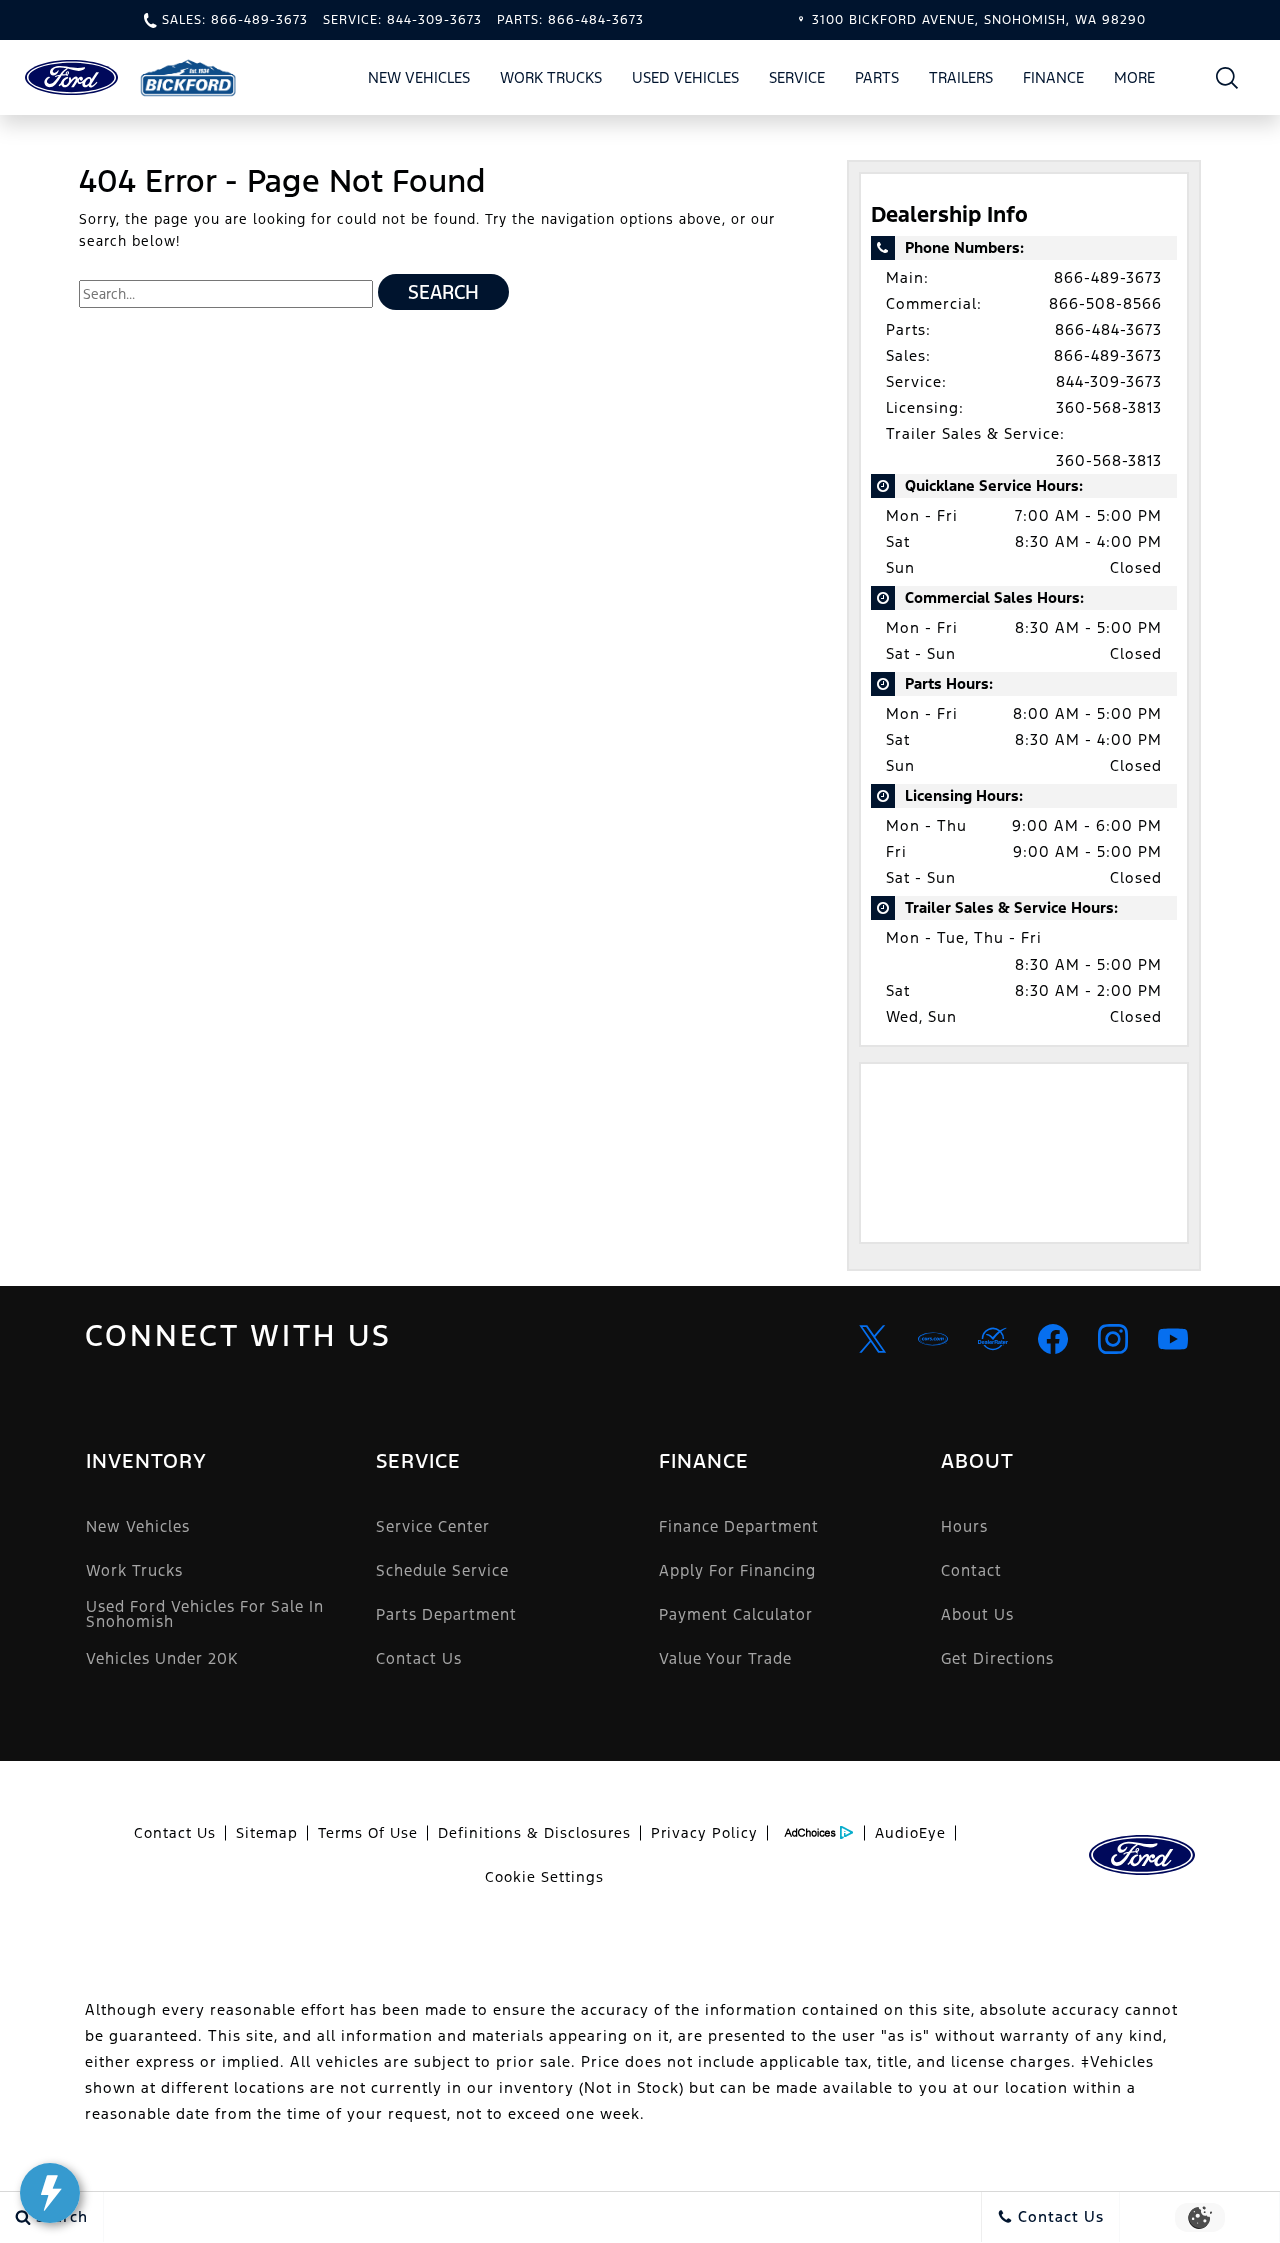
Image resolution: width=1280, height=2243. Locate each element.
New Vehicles (419, 77)
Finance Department (739, 1526)
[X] (873, 1339)
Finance (1053, 77)
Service (797, 77)
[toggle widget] (50, 2193)
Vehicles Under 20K (162, 1658)
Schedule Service (442, 1570)
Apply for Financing (737, 1570)
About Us (977, 1614)
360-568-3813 (1109, 407)
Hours (964, 1526)
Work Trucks (551, 77)
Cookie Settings (544, 1877)
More (1135, 81)
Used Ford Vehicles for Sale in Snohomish (205, 1613)
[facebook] (1053, 1339)
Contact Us (419, 1658)
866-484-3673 (1108, 329)
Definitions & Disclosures (534, 1833)
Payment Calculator (736, 1614)
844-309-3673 (1109, 381)
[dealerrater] (993, 1339)
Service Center (433, 1526)
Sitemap (267, 1833)
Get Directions (997, 1658)
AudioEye (910, 1833)
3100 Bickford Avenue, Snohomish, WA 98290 (979, 20)
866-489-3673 (1108, 277)
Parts (877, 77)
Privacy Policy (704, 1833)
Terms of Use (368, 1833)
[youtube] (1173, 1339)
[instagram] (1113, 1339)
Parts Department (446, 1614)
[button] (1227, 77)
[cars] (933, 1339)
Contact (971, 1570)
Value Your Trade (725, 1658)
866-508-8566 (1105, 303)
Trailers (961, 77)
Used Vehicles (685, 77)
